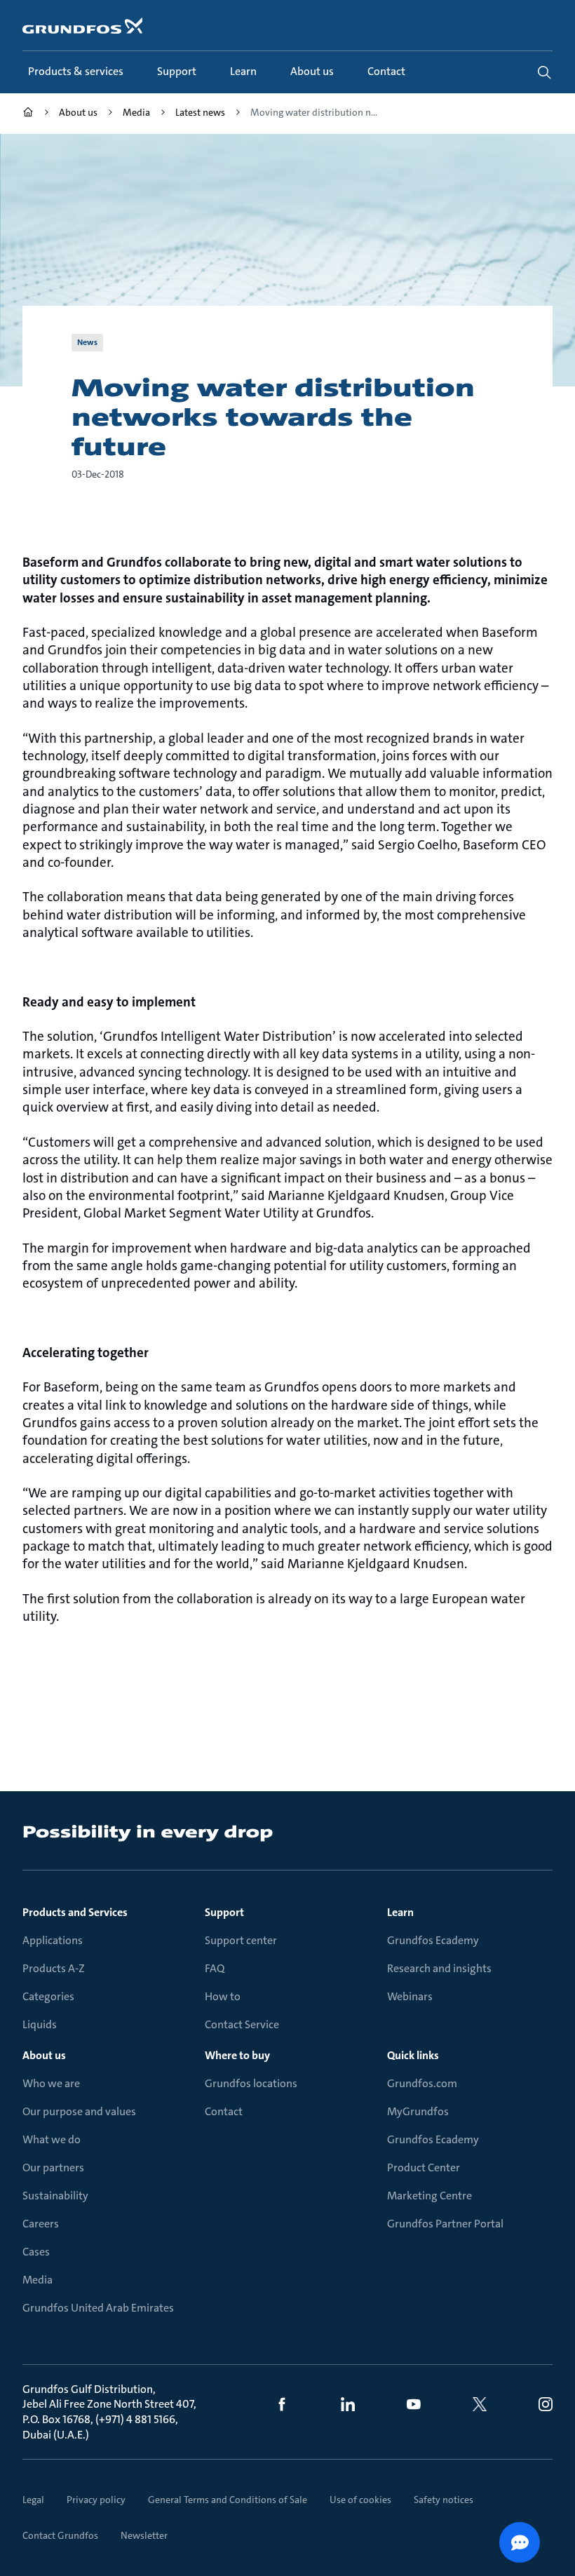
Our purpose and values (79, 2111)
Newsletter (144, 2535)
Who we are (51, 2083)
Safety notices (444, 2500)
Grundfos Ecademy (433, 1940)
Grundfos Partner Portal (445, 2224)
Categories (48, 1996)
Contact (224, 2111)
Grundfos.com (422, 2083)
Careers (41, 2224)
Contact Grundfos (60, 2535)
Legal (33, 2500)
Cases (36, 2252)
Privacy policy (96, 2500)
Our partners (53, 2167)
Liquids (40, 2024)
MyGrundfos (418, 2111)
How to (223, 1996)
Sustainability (55, 2196)
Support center (241, 1940)
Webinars (410, 1996)
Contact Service (242, 2024)
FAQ (215, 1968)
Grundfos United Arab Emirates (98, 2308)
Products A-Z (54, 1968)
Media (38, 2280)
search (544, 72)
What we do (52, 2139)
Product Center (424, 2167)
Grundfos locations (251, 2083)
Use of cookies (360, 2500)
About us (44, 2055)
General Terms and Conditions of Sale (228, 2500)
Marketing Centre (429, 2196)
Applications (53, 1940)
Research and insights (439, 1968)
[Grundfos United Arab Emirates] (28, 114)
